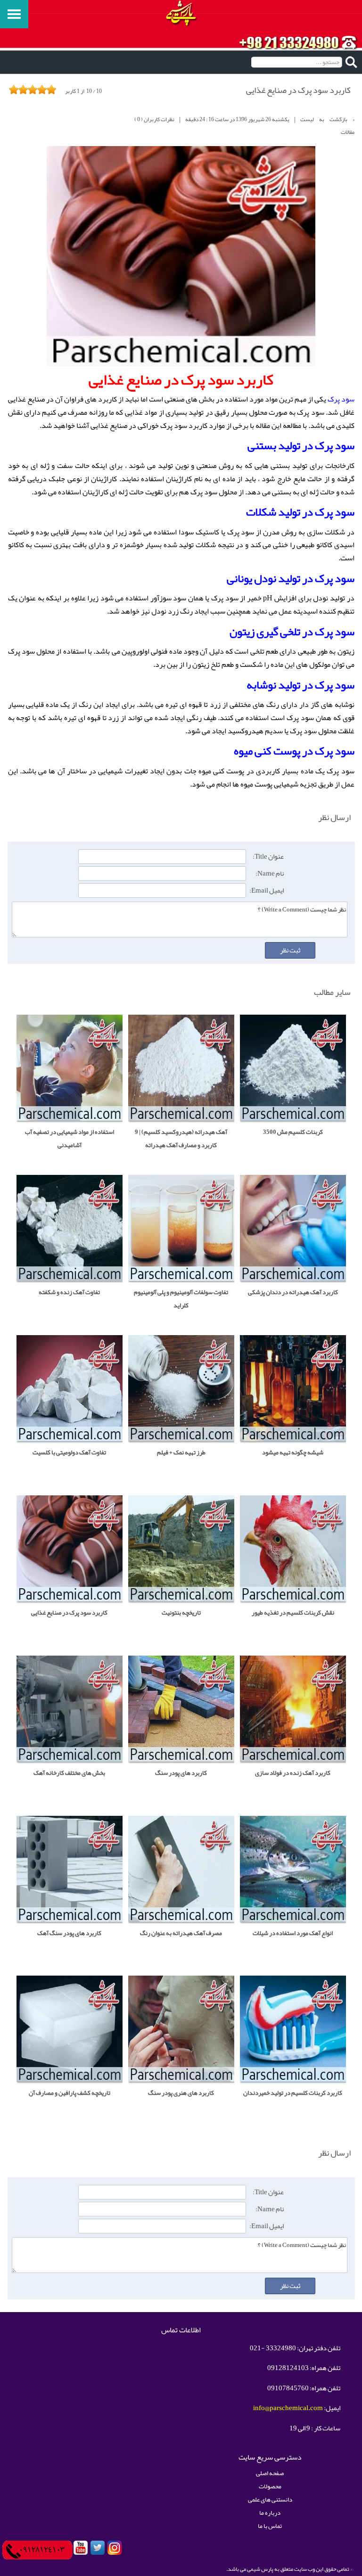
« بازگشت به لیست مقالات (327, 126)
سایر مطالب (332, 992)
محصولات (270, 2486)
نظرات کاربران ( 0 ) (154, 119)
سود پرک (341, 399)
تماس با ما (270, 2526)
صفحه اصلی (270, 2473)
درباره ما (270, 2513)
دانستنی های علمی (270, 2499)
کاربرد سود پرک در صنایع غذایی (298, 90)
